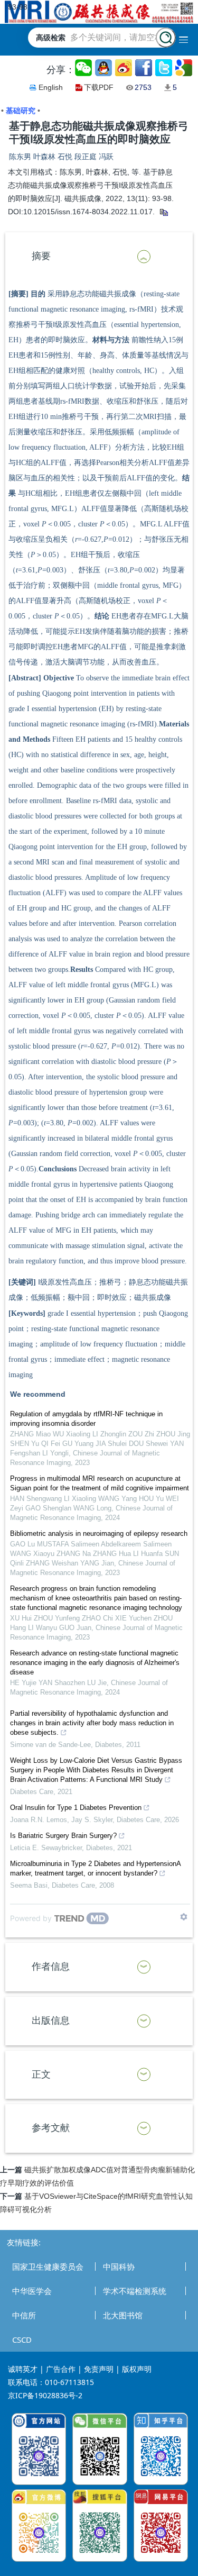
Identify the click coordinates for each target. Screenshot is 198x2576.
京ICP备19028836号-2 (45, 2395)
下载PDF (99, 87)
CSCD (22, 2340)
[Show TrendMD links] (184, 1917)
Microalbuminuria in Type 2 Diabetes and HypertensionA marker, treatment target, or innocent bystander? (95, 1868)
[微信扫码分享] (84, 68)
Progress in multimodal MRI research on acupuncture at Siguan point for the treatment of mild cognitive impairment (100, 1483)
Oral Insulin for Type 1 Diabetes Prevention (76, 1808)
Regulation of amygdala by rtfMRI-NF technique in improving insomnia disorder (86, 1419)
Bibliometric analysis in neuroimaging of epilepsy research (99, 1533)
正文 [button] (41, 2074)
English (51, 87)
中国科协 (119, 2266)
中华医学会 (32, 2291)
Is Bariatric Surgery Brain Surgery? (63, 1836)
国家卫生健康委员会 (48, 2266)
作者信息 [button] (51, 1967)
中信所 (24, 2315)
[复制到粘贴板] (163, 212)
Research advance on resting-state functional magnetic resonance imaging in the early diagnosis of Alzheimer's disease (95, 1663)
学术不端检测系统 (135, 2291)
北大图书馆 (123, 2315)
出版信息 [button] (51, 2020)
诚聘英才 (23, 2369)
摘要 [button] (41, 256)
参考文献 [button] (51, 2128)
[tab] (99, 257)
